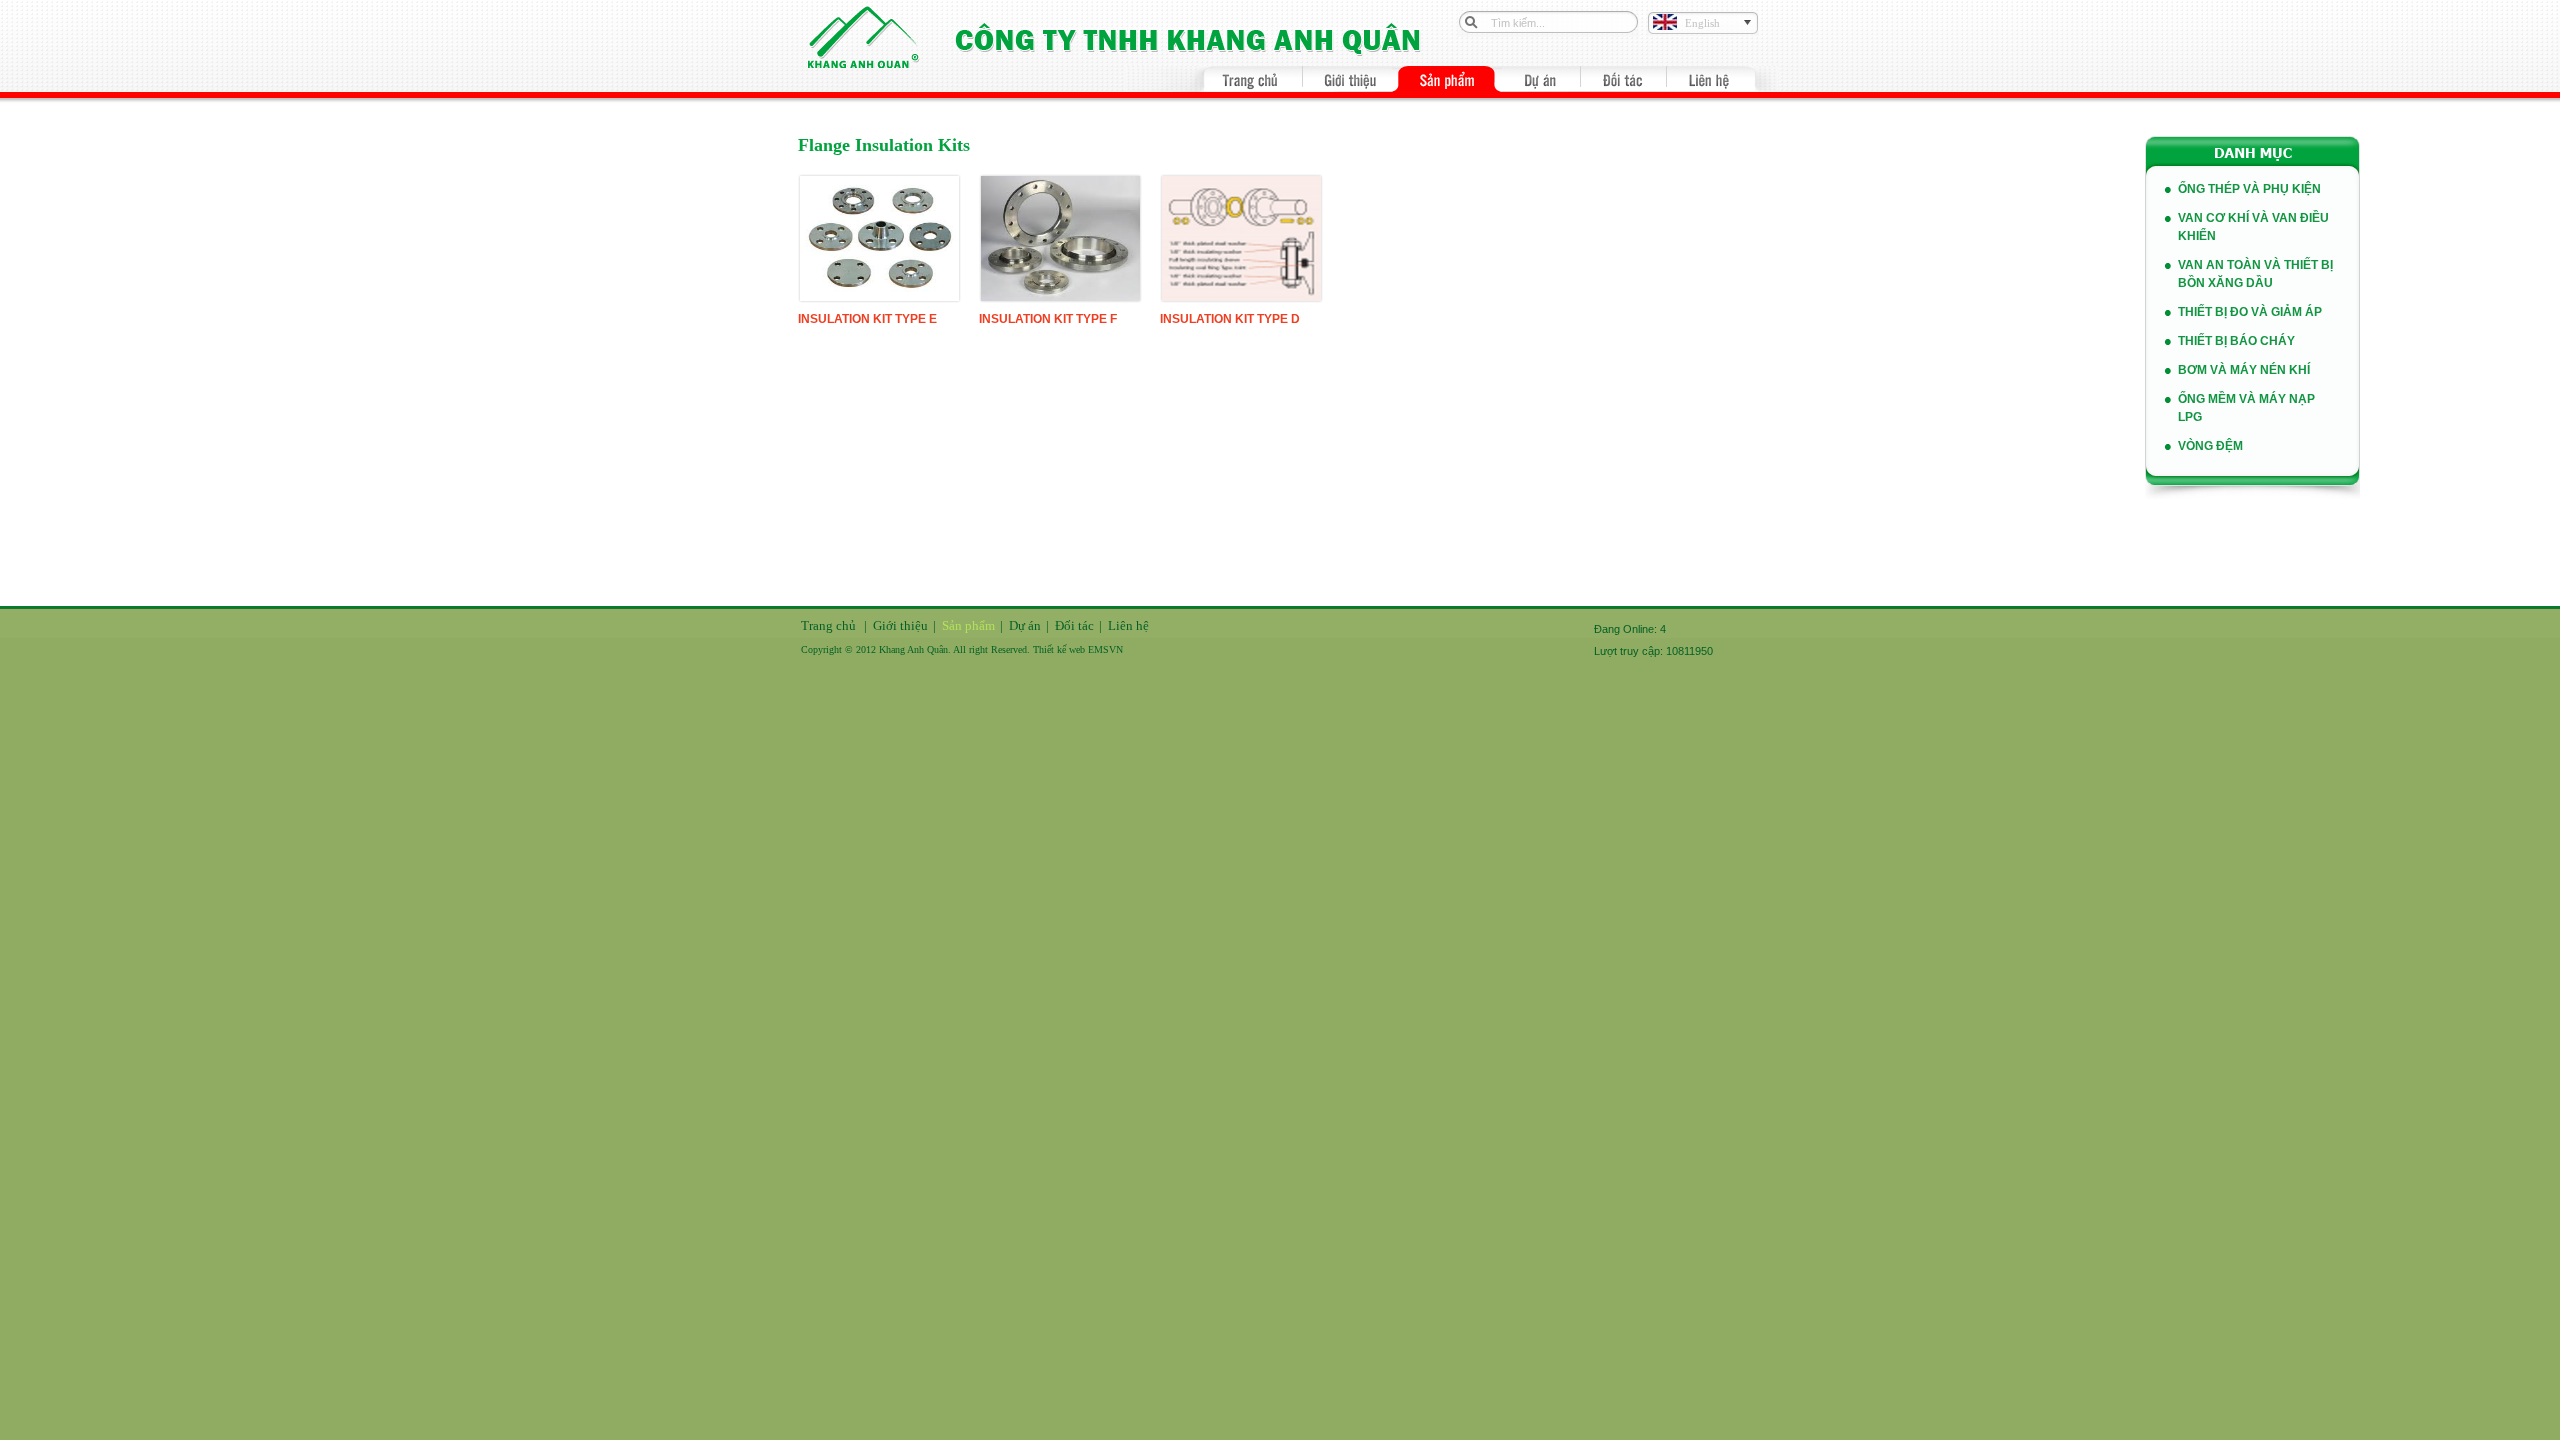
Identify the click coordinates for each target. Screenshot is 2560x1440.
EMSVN (1105, 649)
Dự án (1025, 625)
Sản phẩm (968, 625)
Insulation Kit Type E (867, 319)
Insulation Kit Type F (1048, 319)
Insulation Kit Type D (1230, 319)
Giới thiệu (900, 625)
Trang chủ (828, 625)
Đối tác (1074, 625)
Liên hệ (1128, 625)
